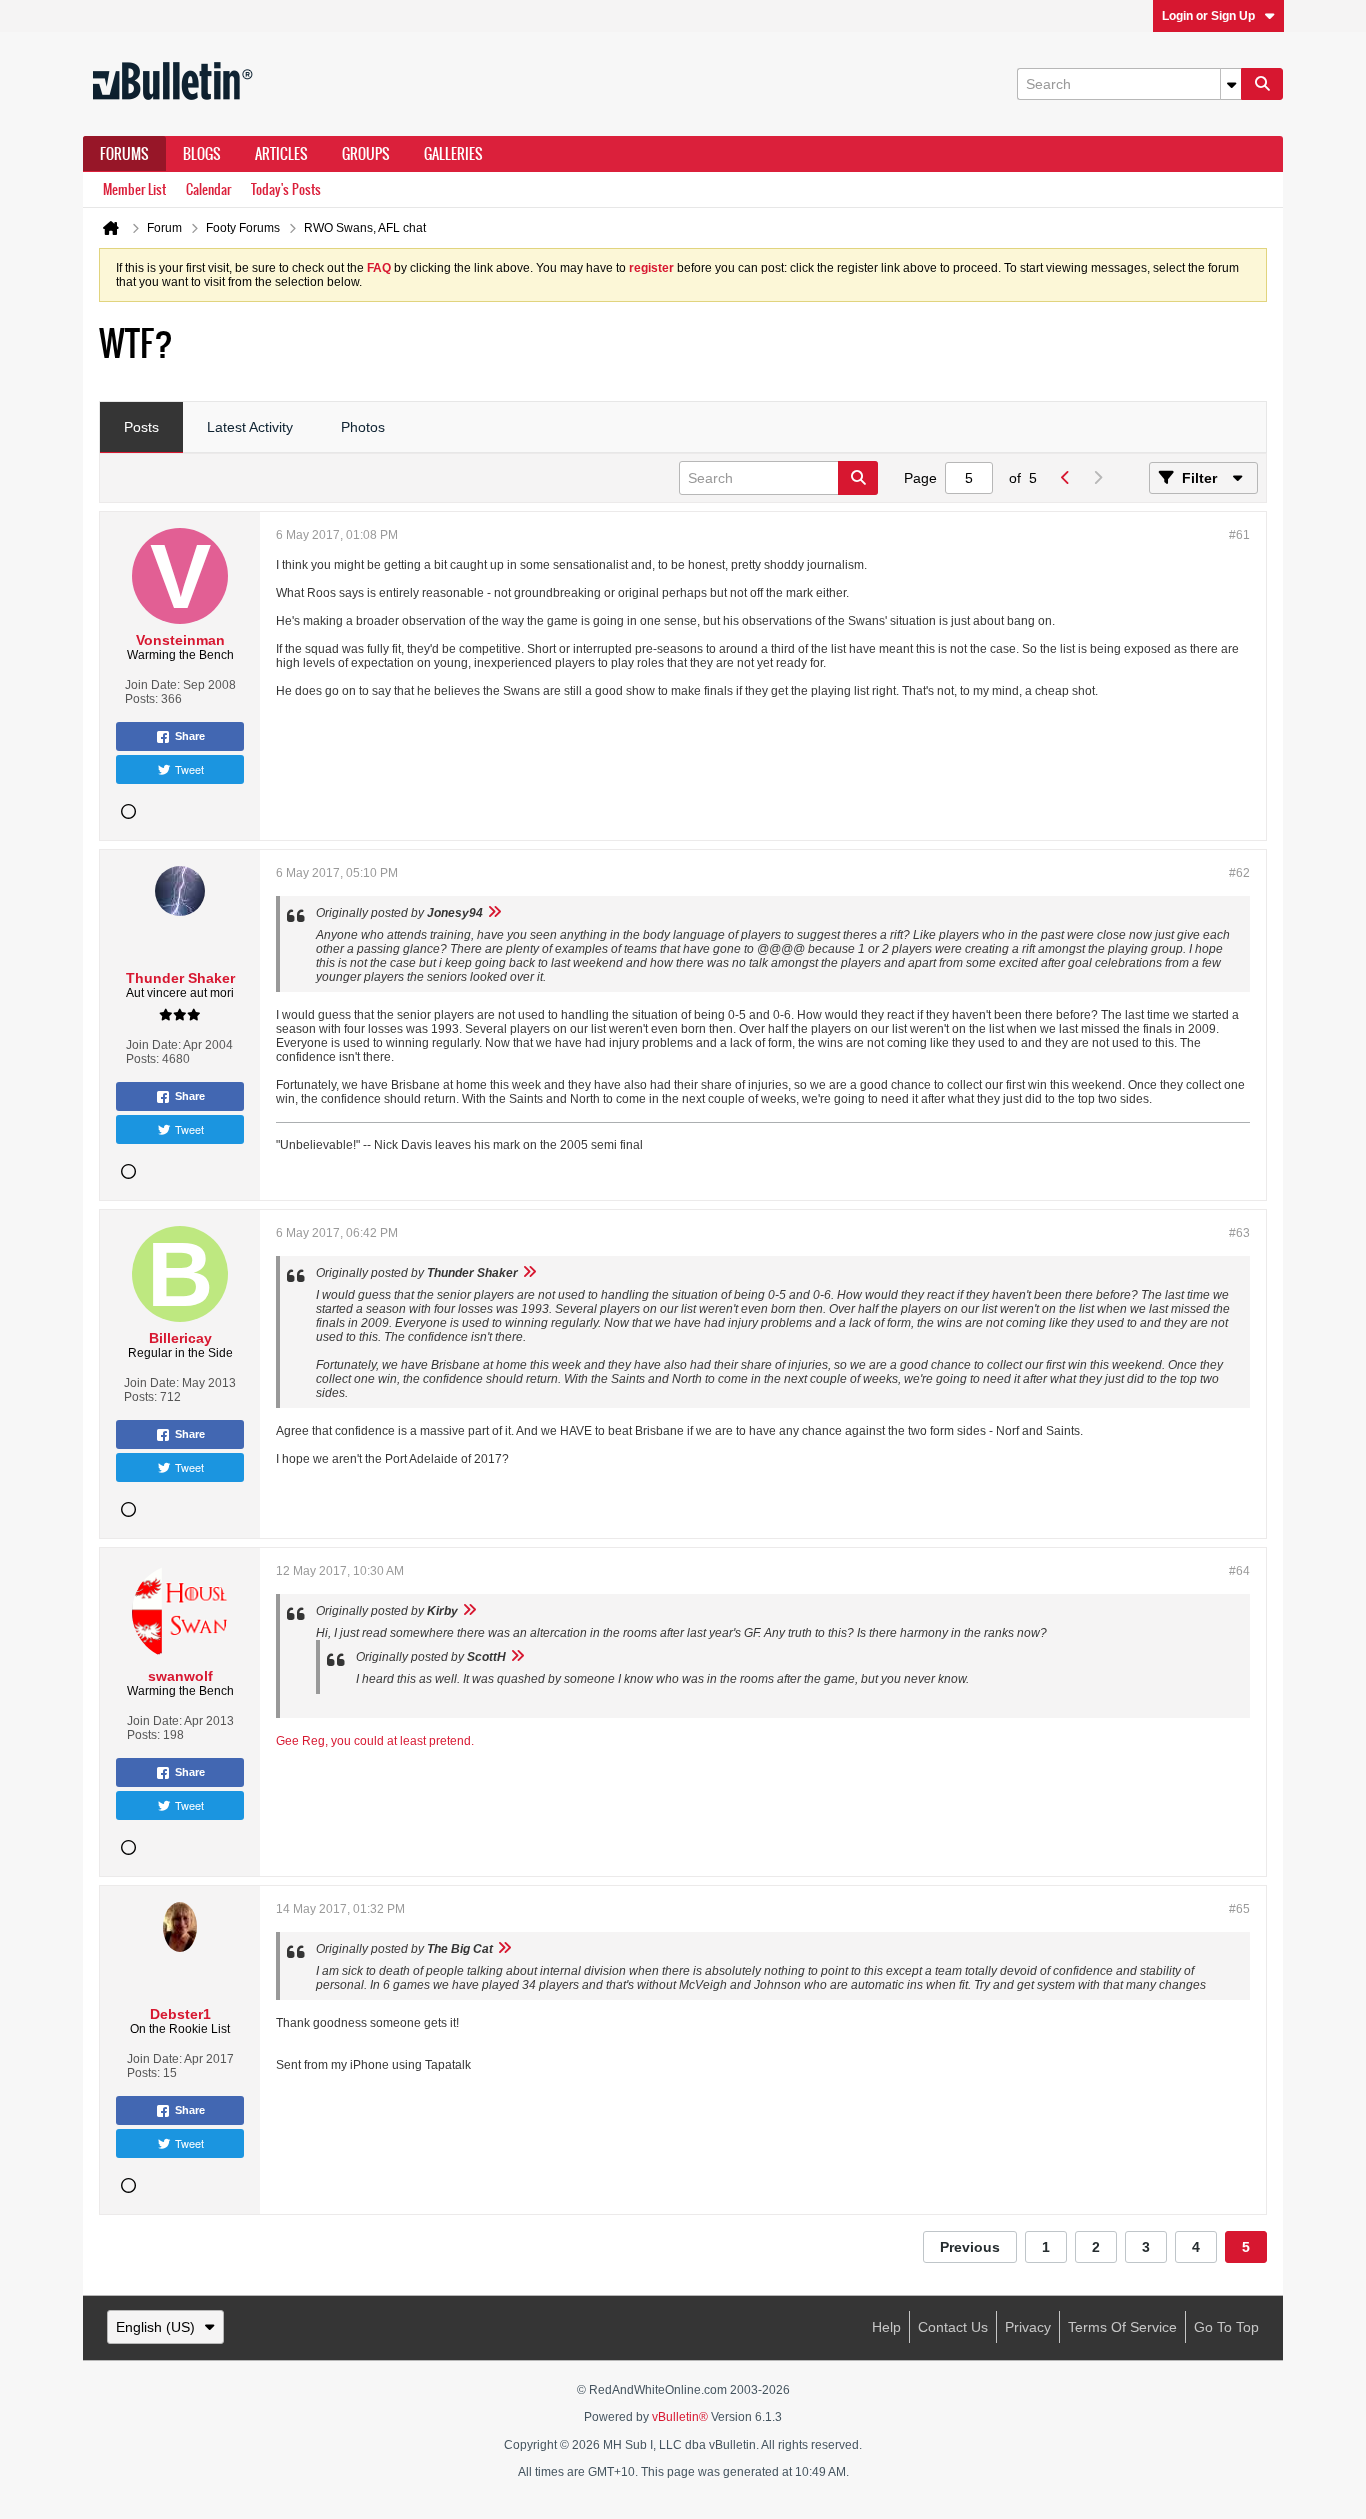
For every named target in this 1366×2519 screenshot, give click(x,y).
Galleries (453, 154)
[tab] (141, 428)
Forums (124, 154)
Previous (970, 2247)
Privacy (1028, 2327)
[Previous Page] (1065, 478)
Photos (363, 427)
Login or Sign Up (1208, 16)
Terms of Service (1122, 2327)
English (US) (155, 2327)
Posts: (141, 699)
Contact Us (953, 2327)
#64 (1239, 1571)
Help (886, 2327)
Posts (141, 427)
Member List (134, 189)
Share (190, 736)
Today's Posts (286, 189)
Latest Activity (250, 427)
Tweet (189, 769)
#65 (1239, 1909)
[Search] (1262, 84)
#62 (1239, 873)
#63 (1239, 1233)
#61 (1239, 535)
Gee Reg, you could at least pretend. (375, 1741)
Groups (366, 154)
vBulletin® (680, 2417)
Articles (281, 154)
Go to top (1226, 2327)
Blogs (202, 154)
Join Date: (152, 685)
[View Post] (494, 913)
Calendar (208, 189)
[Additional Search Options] (1231, 84)
